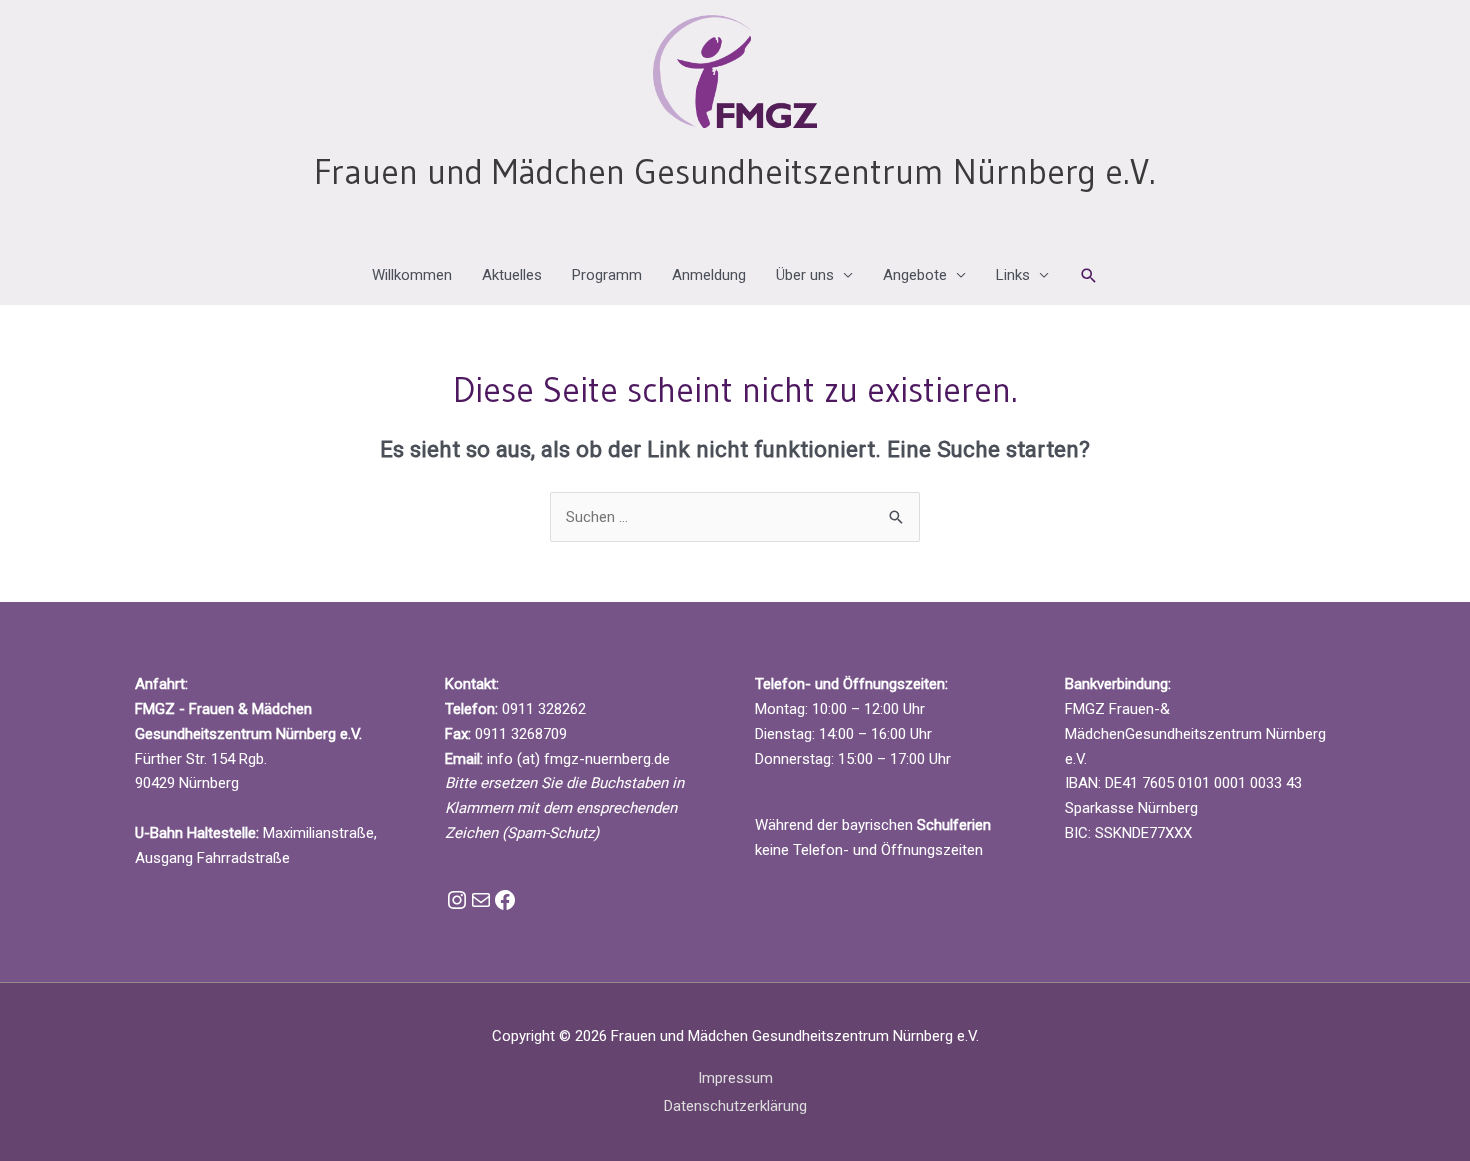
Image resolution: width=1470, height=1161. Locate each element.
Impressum (735, 1078)
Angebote (915, 275)
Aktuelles (512, 275)
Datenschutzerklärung (735, 1106)
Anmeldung (709, 275)
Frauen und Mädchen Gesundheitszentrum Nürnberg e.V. (735, 171)
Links (1013, 275)
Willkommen (412, 275)
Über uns (805, 275)
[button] (1089, 276)
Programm (607, 275)
